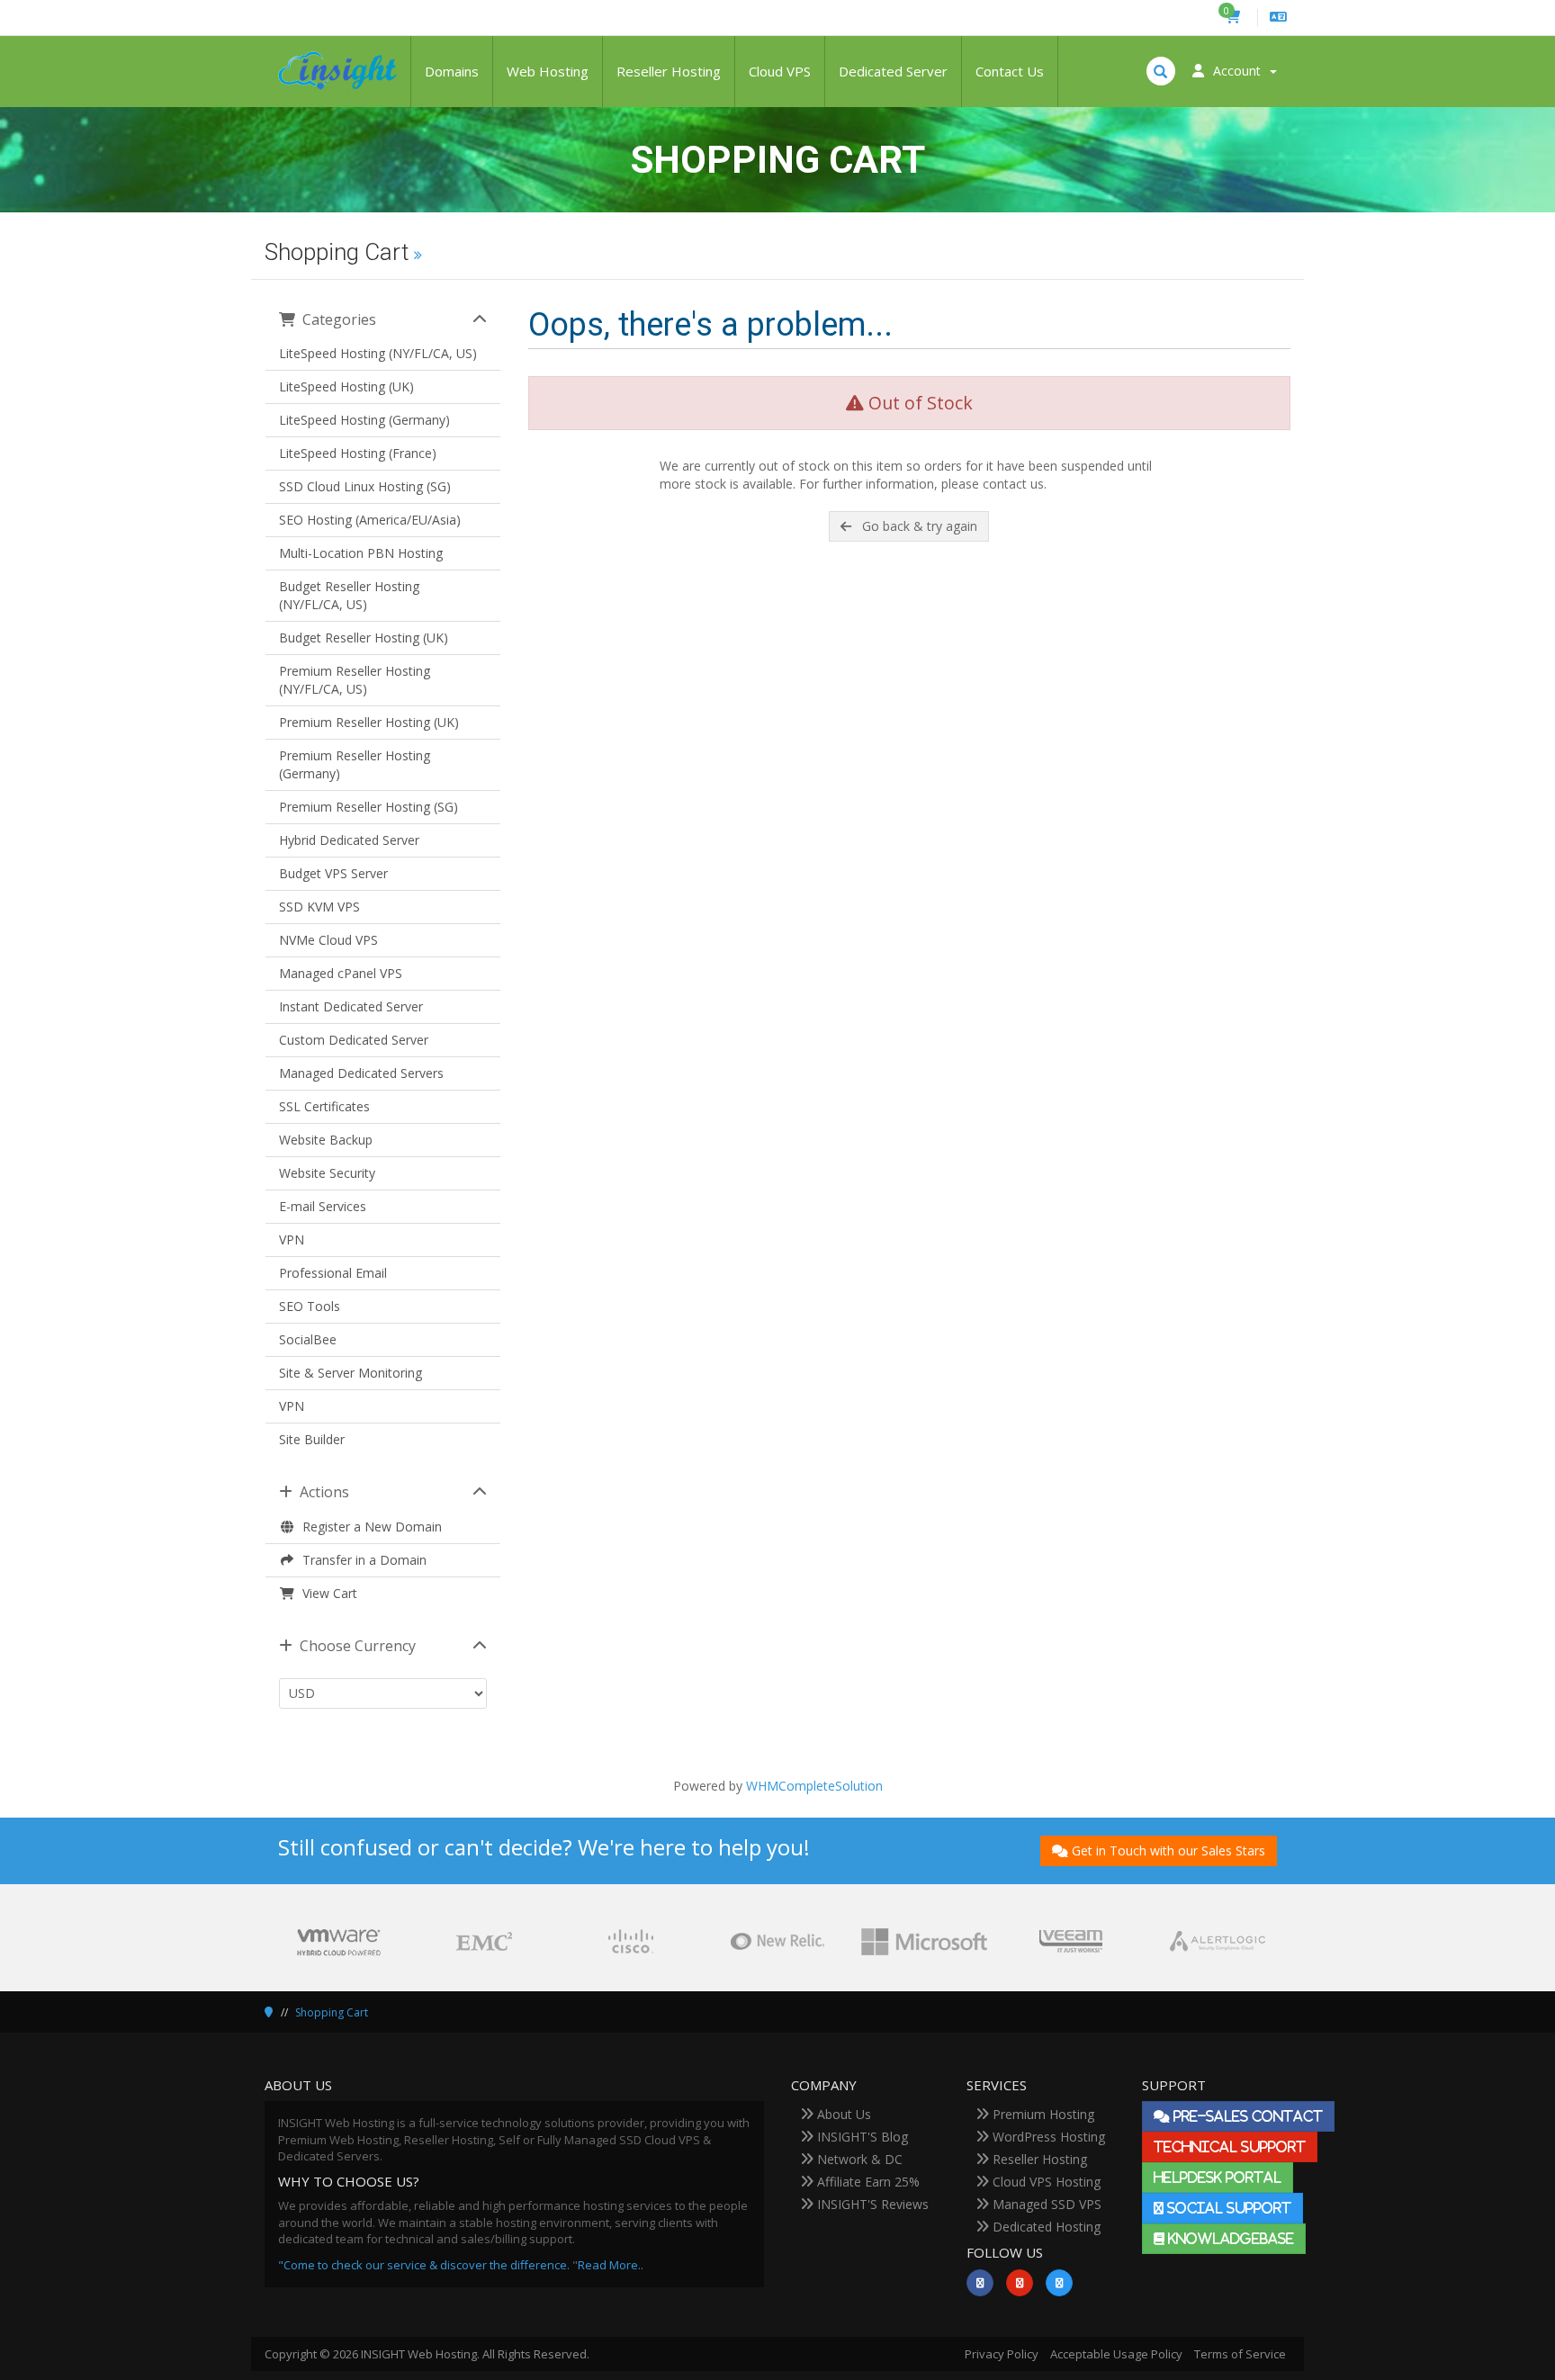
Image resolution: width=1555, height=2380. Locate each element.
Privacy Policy (1002, 2354)
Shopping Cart (332, 2012)
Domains (452, 71)
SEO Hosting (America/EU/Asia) (370, 520)
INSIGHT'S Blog (861, 2137)
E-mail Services (323, 1206)
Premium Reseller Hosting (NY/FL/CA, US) (355, 680)
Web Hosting (548, 71)
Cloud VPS (780, 71)
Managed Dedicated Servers (361, 1073)
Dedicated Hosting (1045, 2227)
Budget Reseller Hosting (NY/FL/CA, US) (349, 595)
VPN (292, 1239)
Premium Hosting (1042, 2114)
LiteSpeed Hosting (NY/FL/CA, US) (378, 353)
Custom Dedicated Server (354, 1040)
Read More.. (611, 2265)
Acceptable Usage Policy (1116, 2354)
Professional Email (333, 1273)
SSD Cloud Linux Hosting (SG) (365, 486)
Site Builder (312, 1439)
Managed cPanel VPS (341, 973)
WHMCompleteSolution (814, 1786)
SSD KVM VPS (319, 907)
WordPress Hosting (1047, 2137)
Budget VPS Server (333, 873)
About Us (842, 2114)
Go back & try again (916, 526)
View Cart (326, 1593)
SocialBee (308, 1339)
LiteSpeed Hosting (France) (358, 453)
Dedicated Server (893, 71)
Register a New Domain (369, 1527)
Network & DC (858, 2159)
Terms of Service (1240, 2354)
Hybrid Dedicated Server (349, 840)
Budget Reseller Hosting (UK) (364, 638)
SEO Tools (310, 1306)
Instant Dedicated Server (351, 1006)
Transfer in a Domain (361, 1560)
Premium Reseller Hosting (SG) (369, 807)
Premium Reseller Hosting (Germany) (355, 764)
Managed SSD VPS (1045, 2204)
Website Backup (326, 1140)
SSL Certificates (324, 1106)
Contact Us (1010, 71)
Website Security (327, 1173)
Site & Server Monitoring (351, 1373)
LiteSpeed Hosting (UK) (346, 386)
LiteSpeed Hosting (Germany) (364, 420)
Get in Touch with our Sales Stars (1168, 1850)
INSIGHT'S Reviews (871, 2204)
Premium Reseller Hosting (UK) (369, 722)
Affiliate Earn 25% (867, 2182)
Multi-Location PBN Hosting (361, 553)
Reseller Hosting (669, 71)
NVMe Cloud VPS (328, 940)
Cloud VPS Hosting (1045, 2182)
